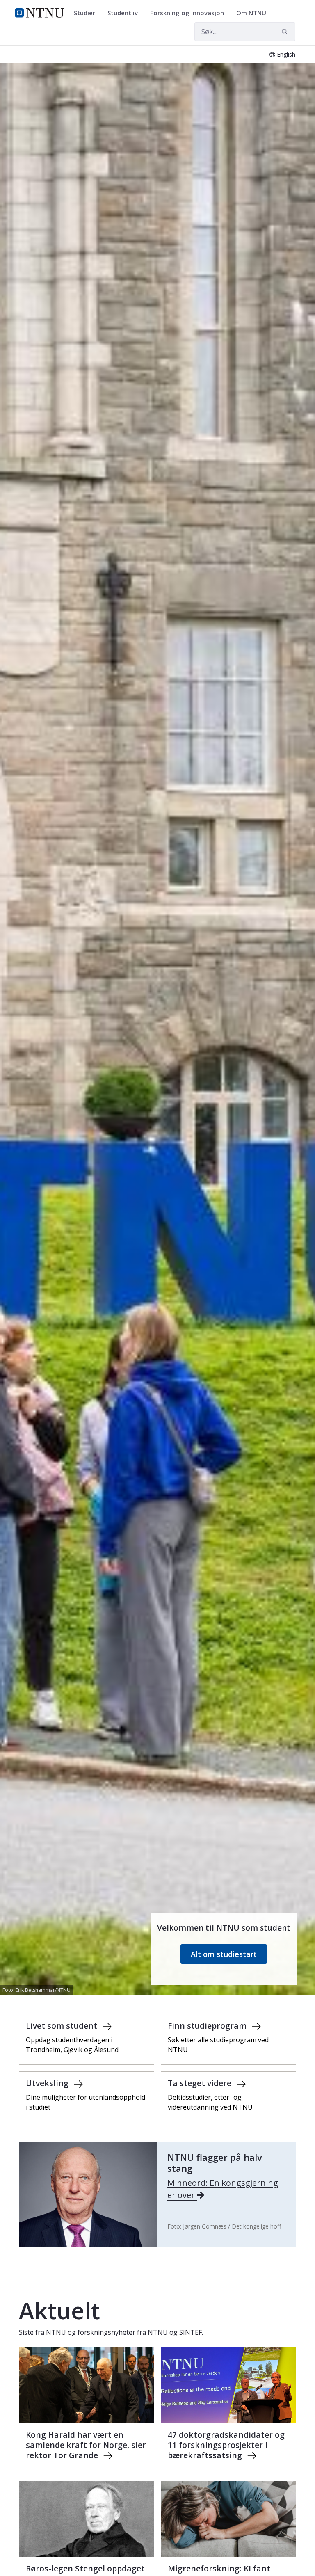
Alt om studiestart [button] (224, 1954)
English (286, 54)
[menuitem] (87, 13)
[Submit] (286, 32)
